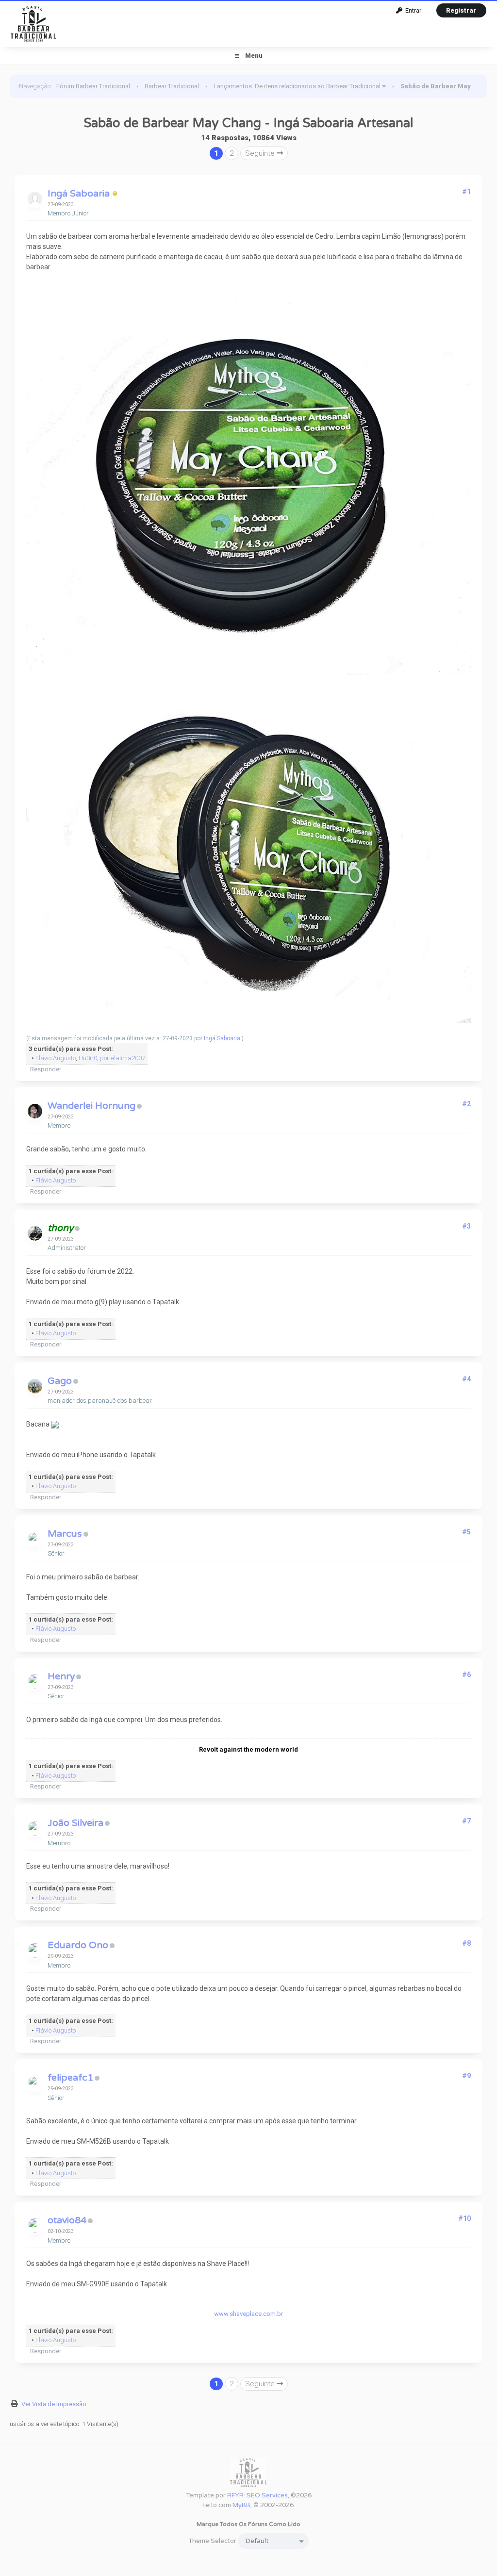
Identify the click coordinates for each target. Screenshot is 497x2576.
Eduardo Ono (78, 1945)
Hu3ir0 (88, 1058)
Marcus (65, 1534)
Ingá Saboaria (79, 194)
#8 (466, 1943)
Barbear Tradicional (172, 86)
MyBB (241, 2505)
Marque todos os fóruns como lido (248, 2524)
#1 (466, 192)
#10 (464, 2218)
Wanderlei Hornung (91, 1106)
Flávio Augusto (56, 1058)
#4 (466, 1379)
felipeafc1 (70, 2078)
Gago (60, 1381)
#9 (466, 2076)
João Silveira (75, 1823)
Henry (61, 1676)
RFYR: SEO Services (257, 2495)
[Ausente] (115, 194)
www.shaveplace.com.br (248, 2314)
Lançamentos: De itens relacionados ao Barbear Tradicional (297, 86)
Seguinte (261, 153)
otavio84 (67, 2220)
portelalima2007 (123, 1058)
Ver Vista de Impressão (54, 2404)
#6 (466, 1674)
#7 (466, 1821)
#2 (466, 1104)
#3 (466, 1226)
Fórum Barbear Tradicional (93, 86)
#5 (466, 1532)
